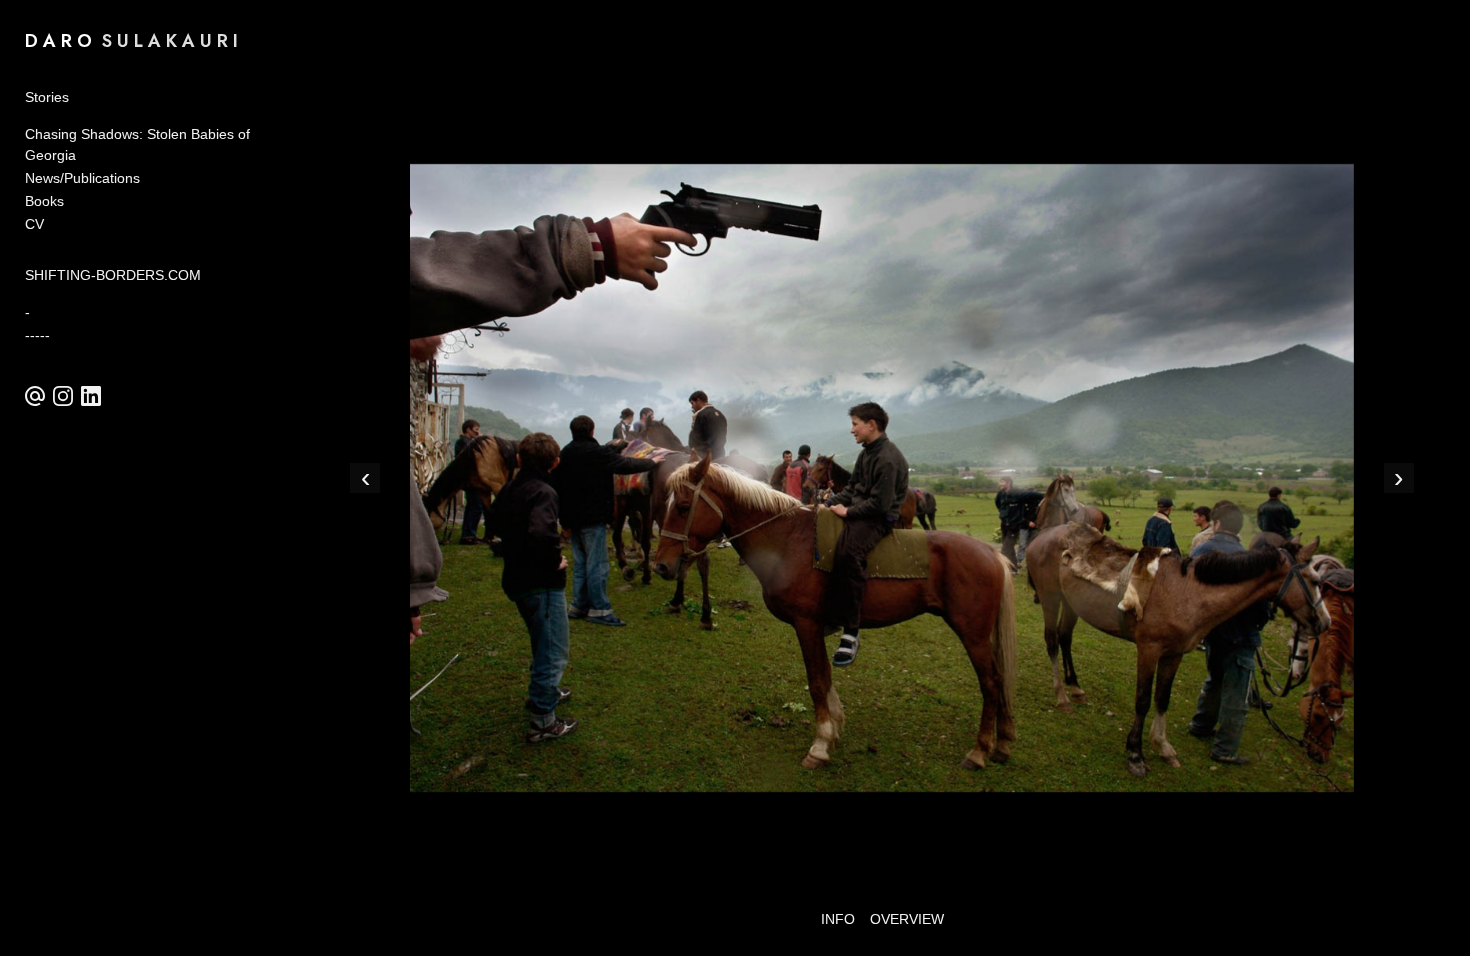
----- (37, 335)
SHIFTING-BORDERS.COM (113, 275)
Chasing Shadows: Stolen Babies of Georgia (137, 144)
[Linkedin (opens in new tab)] (91, 396)
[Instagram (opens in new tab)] (63, 396)
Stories (47, 97)
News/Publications (82, 178)
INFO (838, 919)
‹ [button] (365, 478)
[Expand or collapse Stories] (82, 97)
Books (44, 201)
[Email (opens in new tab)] (35, 396)
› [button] (1398, 478)
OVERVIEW (907, 919)
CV (34, 224)
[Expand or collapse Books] (77, 201)
